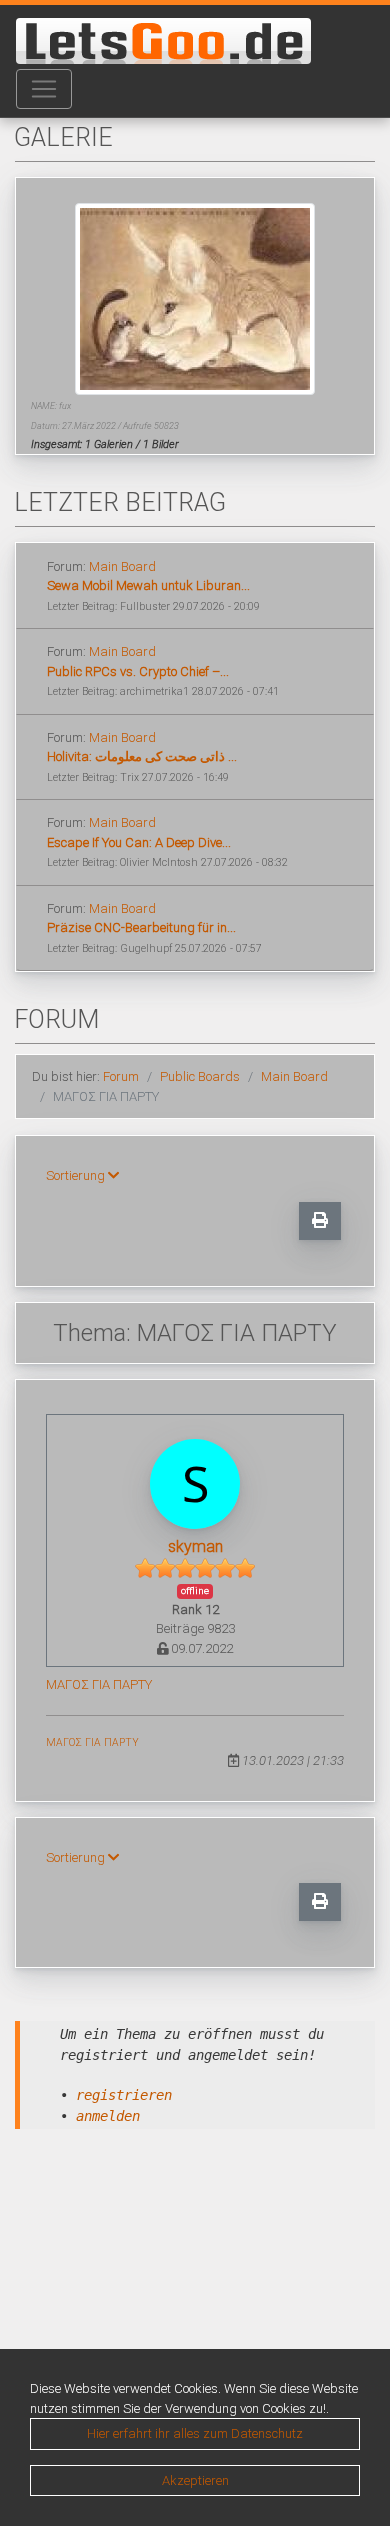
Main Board (122, 566)
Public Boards (200, 1076)
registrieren (124, 2095)
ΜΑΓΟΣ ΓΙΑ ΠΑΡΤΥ (99, 1684)
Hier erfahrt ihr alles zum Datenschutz (195, 2433)
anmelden (108, 2116)
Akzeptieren (195, 2480)
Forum (121, 1076)
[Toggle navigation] (44, 89)
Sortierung (77, 1175)
